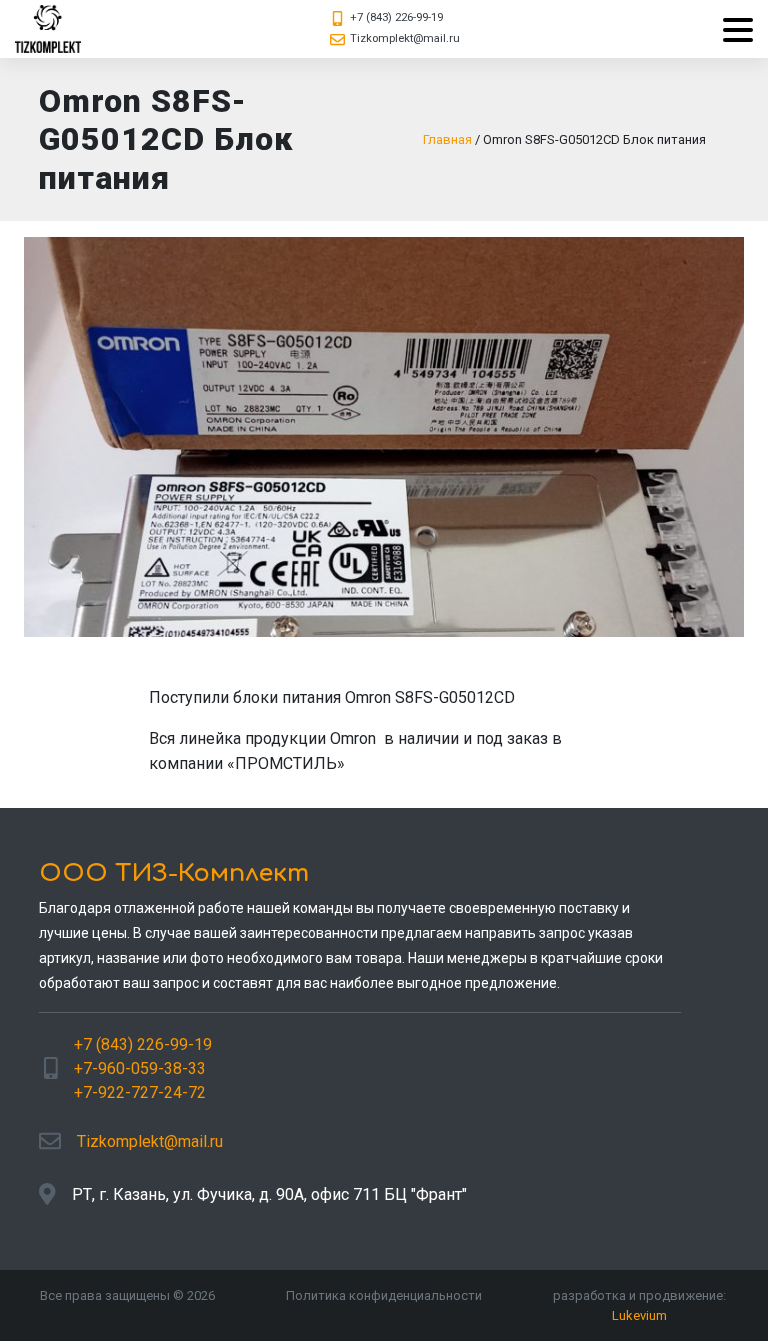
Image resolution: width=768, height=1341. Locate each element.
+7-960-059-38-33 (140, 1068)
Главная (447, 139)
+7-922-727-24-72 (140, 1092)
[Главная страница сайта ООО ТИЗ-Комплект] (48, 29)
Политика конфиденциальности (384, 1295)
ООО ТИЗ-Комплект (174, 873)
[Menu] (730, 29)
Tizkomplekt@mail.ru (405, 38)
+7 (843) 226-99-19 (396, 17)
